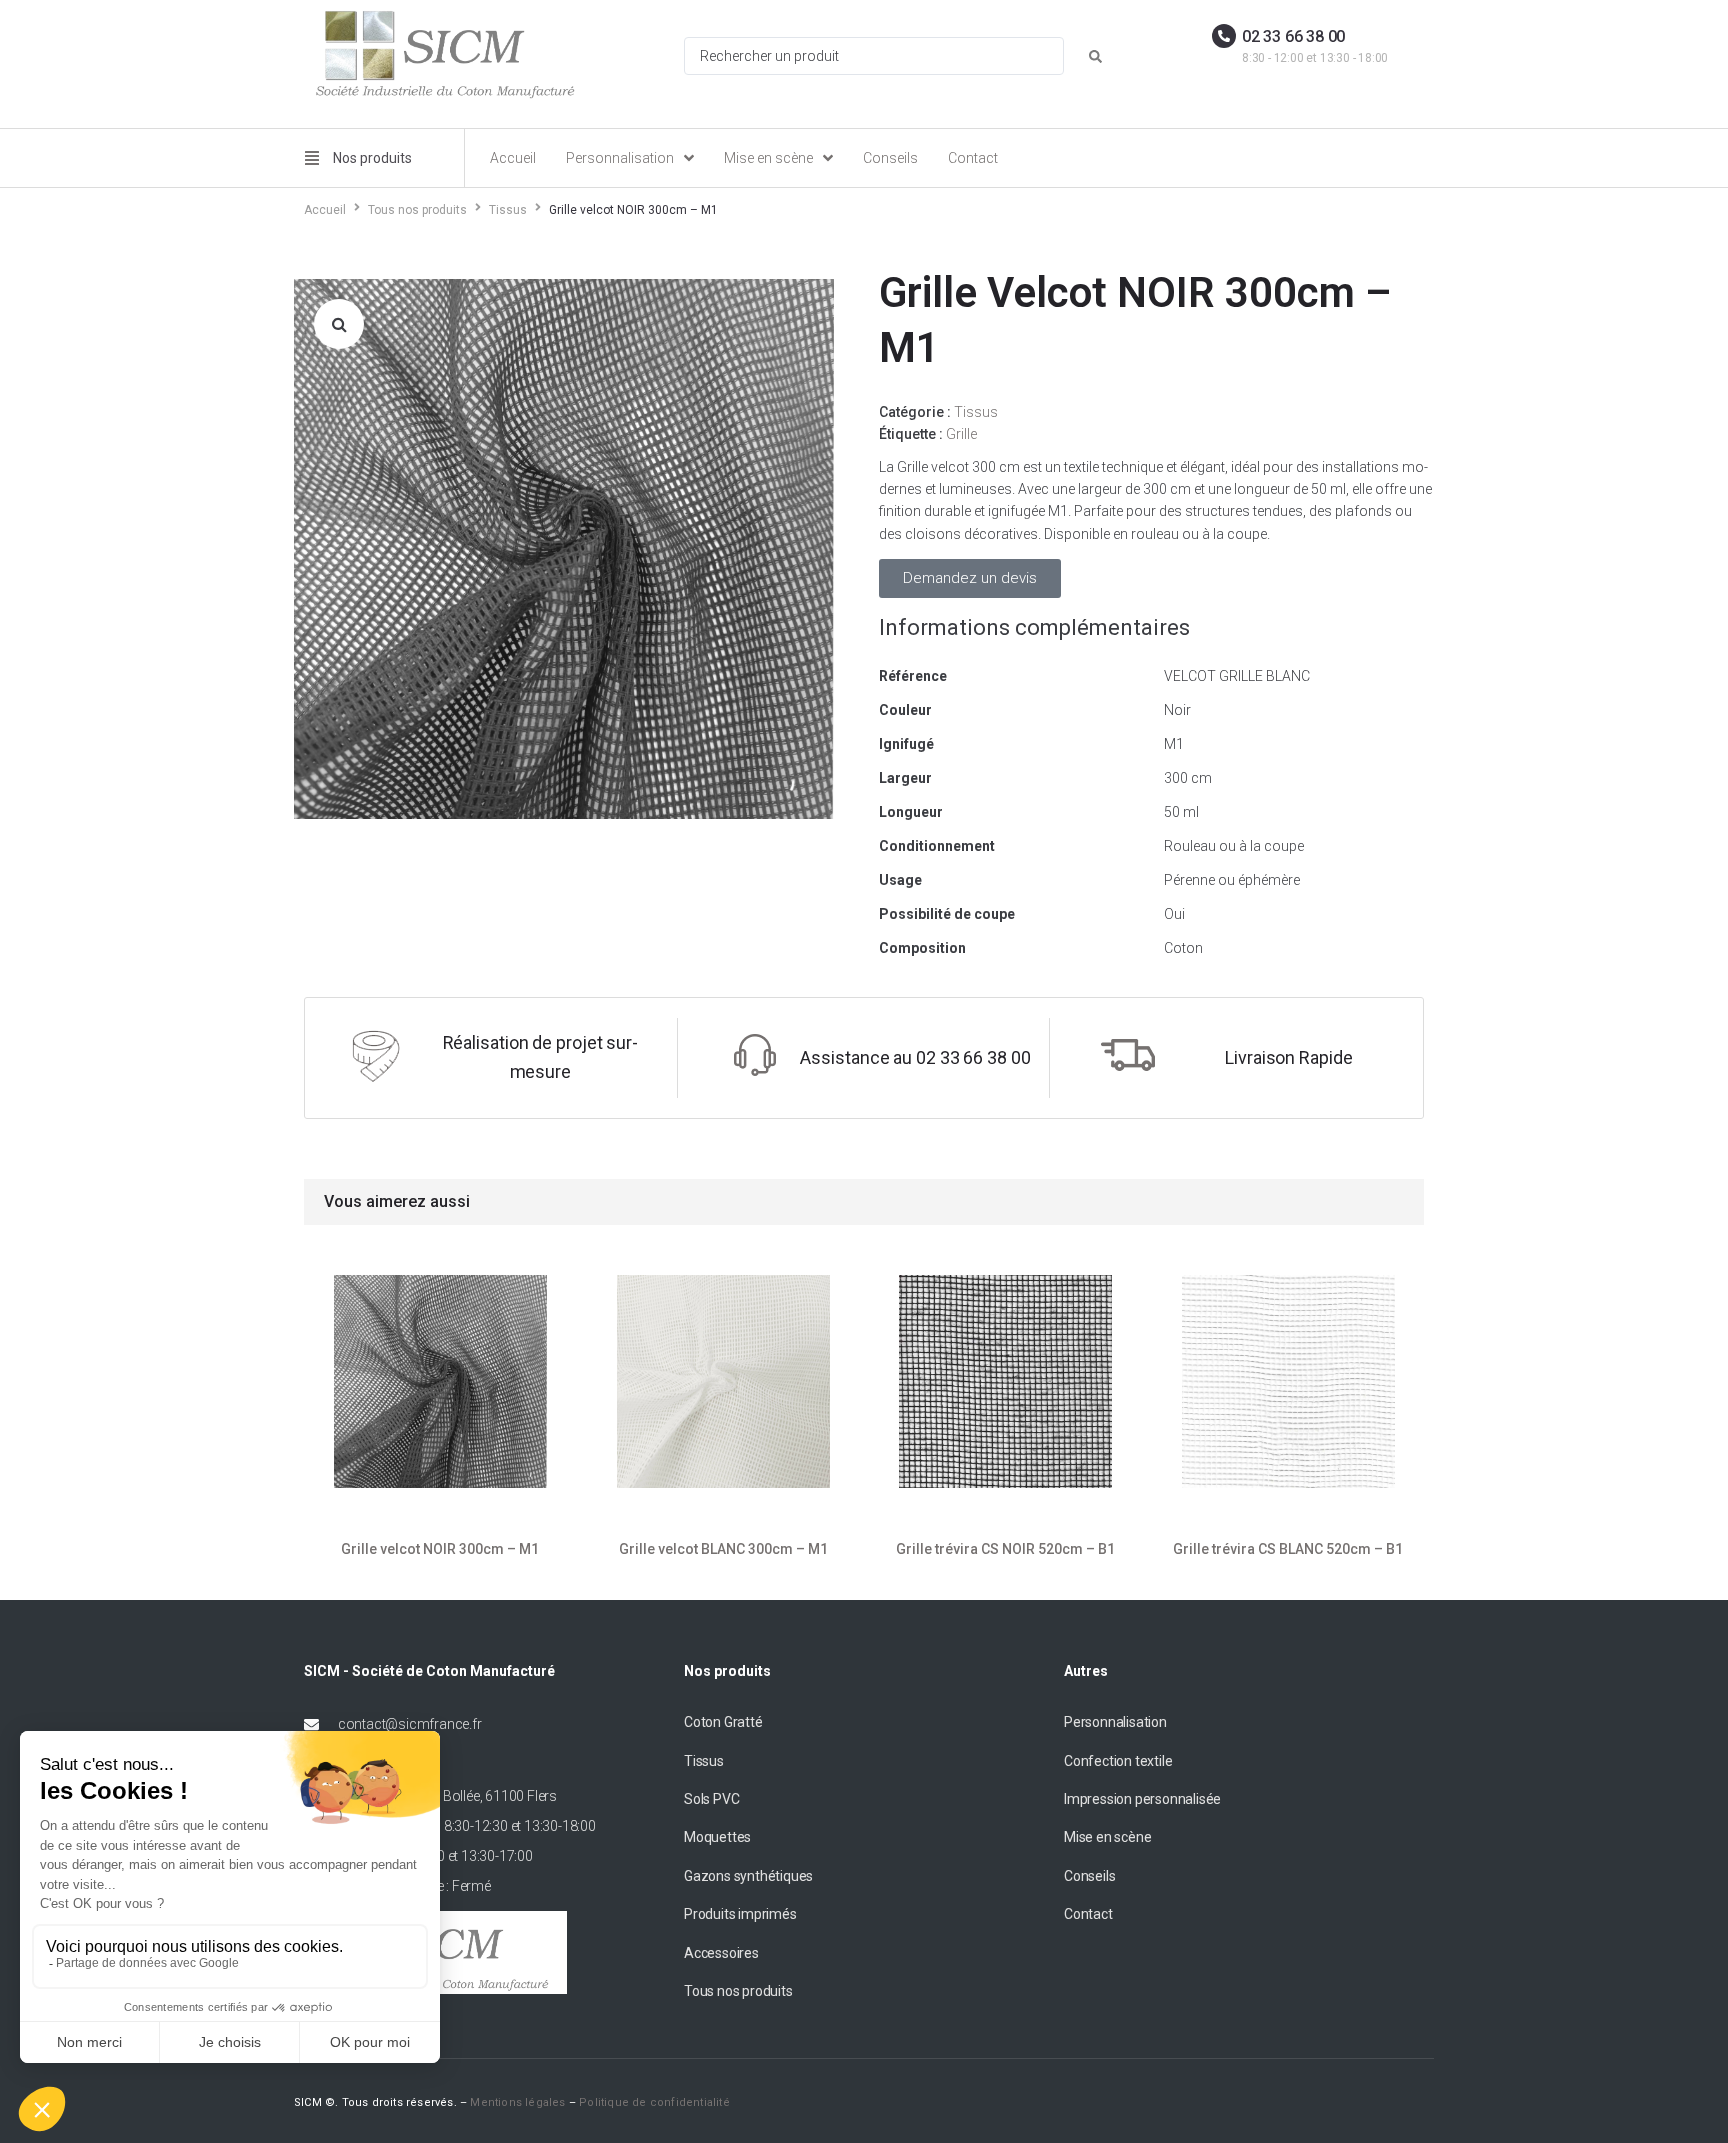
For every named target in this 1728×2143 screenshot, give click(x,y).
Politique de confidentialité (654, 2102)
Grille (961, 434)
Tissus (508, 210)
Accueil (325, 210)
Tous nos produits (417, 210)
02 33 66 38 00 (1293, 36)
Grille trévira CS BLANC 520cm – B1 (1288, 1549)
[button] (339, 324)
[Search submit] (1095, 56)
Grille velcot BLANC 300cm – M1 (722, 1549)
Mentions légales (517, 2102)
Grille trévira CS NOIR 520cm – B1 (1005, 1549)
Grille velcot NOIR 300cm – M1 (440, 1549)
